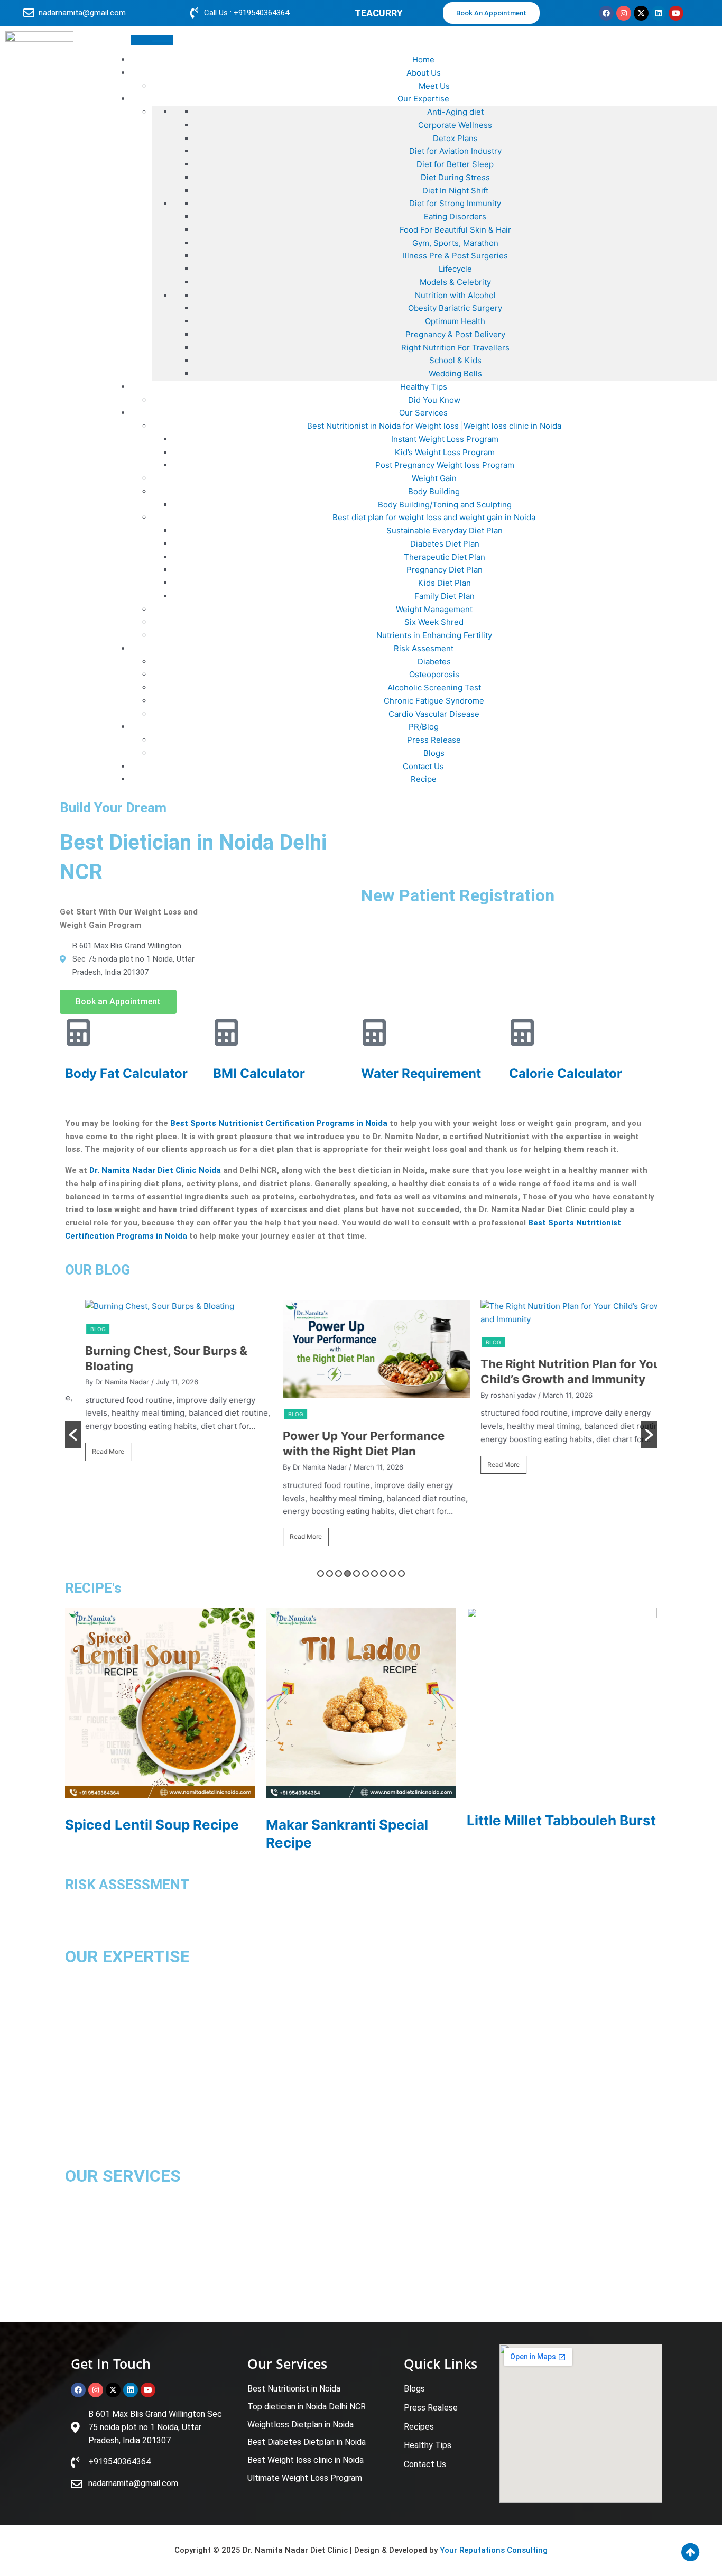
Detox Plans (455, 138)
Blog (83, 1329)
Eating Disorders (455, 216)
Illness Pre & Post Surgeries (455, 256)
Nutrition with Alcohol (455, 295)
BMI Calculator (259, 1073)
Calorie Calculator (566, 1073)
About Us (424, 73)
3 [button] (339, 1573)
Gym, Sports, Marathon (455, 243)
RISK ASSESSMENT (127, 1885)
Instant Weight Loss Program (445, 439)
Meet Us (434, 86)
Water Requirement (421, 1073)
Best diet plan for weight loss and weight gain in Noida (434, 517)
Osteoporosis (434, 674)
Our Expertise (423, 99)
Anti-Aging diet (455, 112)
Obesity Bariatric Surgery (455, 308)
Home (423, 59)
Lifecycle (455, 269)
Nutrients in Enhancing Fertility (434, 635)
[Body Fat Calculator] (78, 1032)
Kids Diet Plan (445, 583)
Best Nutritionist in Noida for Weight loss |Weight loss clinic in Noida (434, 426)
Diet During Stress (455, 177)
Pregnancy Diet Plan (445, 570)
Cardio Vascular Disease (434, 714)
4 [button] (348, 1573)
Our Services (423, 413)
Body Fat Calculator (126, 1073)
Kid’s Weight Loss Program (445, 452)
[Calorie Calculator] (522, 1032)
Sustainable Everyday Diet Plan (445, 530)
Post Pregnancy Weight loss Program (445, 465)
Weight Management (434, 609)
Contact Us (423, 766)
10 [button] (401, 1573)
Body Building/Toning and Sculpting (445, 505)
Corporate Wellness (455, 125)
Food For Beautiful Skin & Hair (455, 230)
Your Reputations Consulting (494, 2550)
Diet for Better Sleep (455, 164)
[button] (73, 1435)
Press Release (434, 740)
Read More (93, 1451)
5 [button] (357, 1573)
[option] (164, 1385)
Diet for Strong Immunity (455, 203)
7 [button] (374, 1573)
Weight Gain (434, 478)
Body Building (434, 491)
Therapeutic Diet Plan (445, 557)
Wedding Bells (455, 373)
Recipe (424, 779)
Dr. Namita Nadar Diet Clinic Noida (155, 1170)
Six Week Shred (434, 622)
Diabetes (434, 662)
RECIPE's (93, 1588)
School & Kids (455, 360)
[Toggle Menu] (152, 40)
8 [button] (383, 1573)
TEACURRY (379, 13)
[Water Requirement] (374, 1032)
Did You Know (434, 400)
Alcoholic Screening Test (434, 687)
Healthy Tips (424, 387)
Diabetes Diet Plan (445, 544)
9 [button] (392, 1573)
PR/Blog (424, 727)
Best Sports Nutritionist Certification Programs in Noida (279, 1123)
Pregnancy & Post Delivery (455, 334)
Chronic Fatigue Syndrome (434, 701)
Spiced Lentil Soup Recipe (152, 1825)
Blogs (434, 753)
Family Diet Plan (445, 596)
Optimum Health (455, 321)
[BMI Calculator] (226, 1032)
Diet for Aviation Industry (455, 151)
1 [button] (321, 1573)
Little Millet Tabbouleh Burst (561, 1820)
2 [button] (330, 1573)
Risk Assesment (424, 648)
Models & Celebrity (455, 282)
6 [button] (365, 1573)
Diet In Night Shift (455, 191)
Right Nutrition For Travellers (455, 348)
